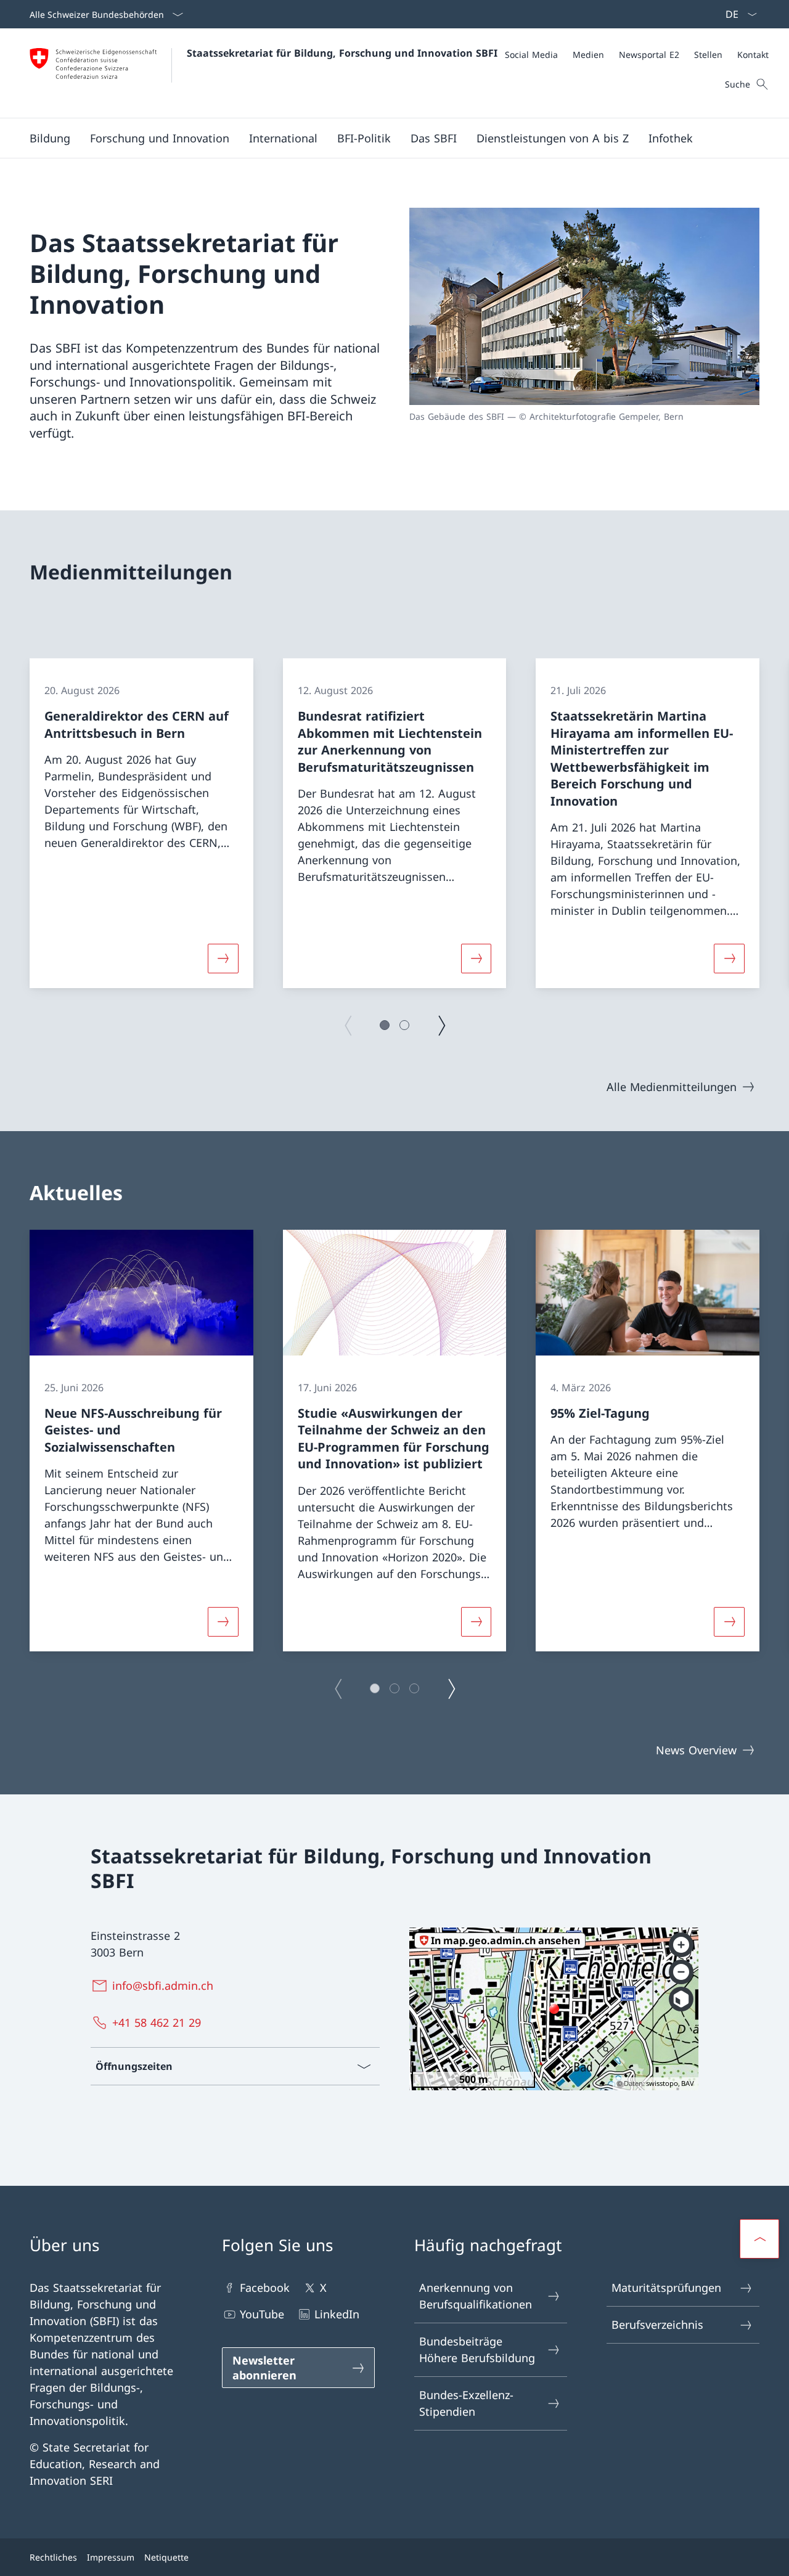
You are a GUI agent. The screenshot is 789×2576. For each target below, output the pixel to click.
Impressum (111, 2557)
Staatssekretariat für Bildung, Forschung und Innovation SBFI (342, 53)
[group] (141, 823)
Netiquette (166, 2557)
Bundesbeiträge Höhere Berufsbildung (477, 2349)
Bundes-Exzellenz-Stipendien (466, 2403)
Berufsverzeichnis (657, 2325)
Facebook (265, 2288)
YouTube (262, 2314)
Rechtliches (53, 2557)
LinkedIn (337, 2314)
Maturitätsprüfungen (666, 2288)
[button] (50, 138)
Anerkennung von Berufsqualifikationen (476, 2296)
